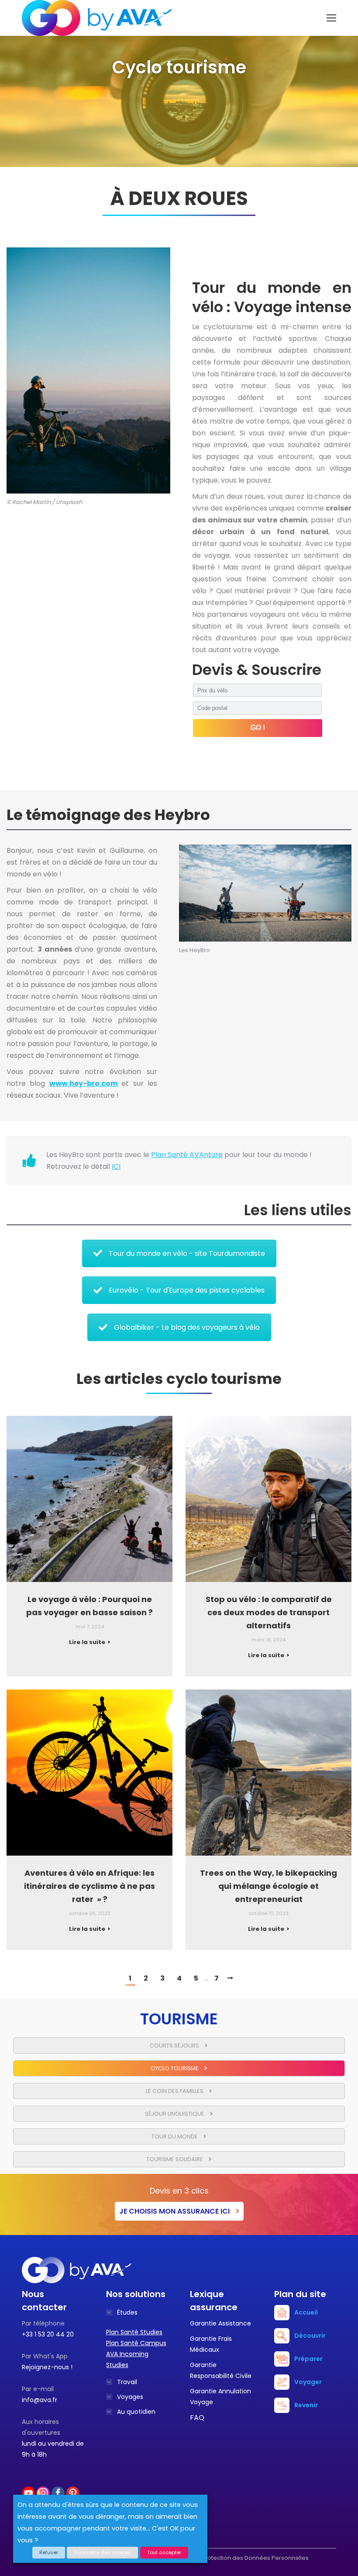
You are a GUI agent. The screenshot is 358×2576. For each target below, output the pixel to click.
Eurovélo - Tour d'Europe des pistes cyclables (187, 1290)
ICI (116, 1166)
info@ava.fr (40, 2400)
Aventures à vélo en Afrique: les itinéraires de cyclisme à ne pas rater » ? (89, 1886)
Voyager (308, 2382)
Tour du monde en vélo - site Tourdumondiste (187, 1253)
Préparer (308, 2359)
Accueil (306, 2312)
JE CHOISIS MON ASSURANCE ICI (175, 2211)
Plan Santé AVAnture (187, 1155)
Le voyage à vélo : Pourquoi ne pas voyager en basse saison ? (89, 1606)
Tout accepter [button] (164, 2552)
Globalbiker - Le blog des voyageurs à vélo (187, 1327)
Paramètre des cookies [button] (102, 2552)
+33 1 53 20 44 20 (48, 2334)
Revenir (306, 2405)
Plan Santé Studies (134, 2332)
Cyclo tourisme (175, 2068)
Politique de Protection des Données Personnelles (238, 2558)
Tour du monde (175, 2136)
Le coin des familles (175, 2091)
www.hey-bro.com (84, 1083)
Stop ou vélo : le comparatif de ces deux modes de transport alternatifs (269, 1612)
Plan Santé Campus (136, 2343)
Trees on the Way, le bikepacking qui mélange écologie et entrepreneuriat (268, 1886)
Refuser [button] (49, 2552)
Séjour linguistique (175, 2114)
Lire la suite (87, 1642)
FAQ (197, 2418)
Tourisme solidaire (175, 2159)
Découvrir (310, 2336)
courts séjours (175, 2046)
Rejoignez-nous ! (47, 2367)
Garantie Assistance (220, 2323)
